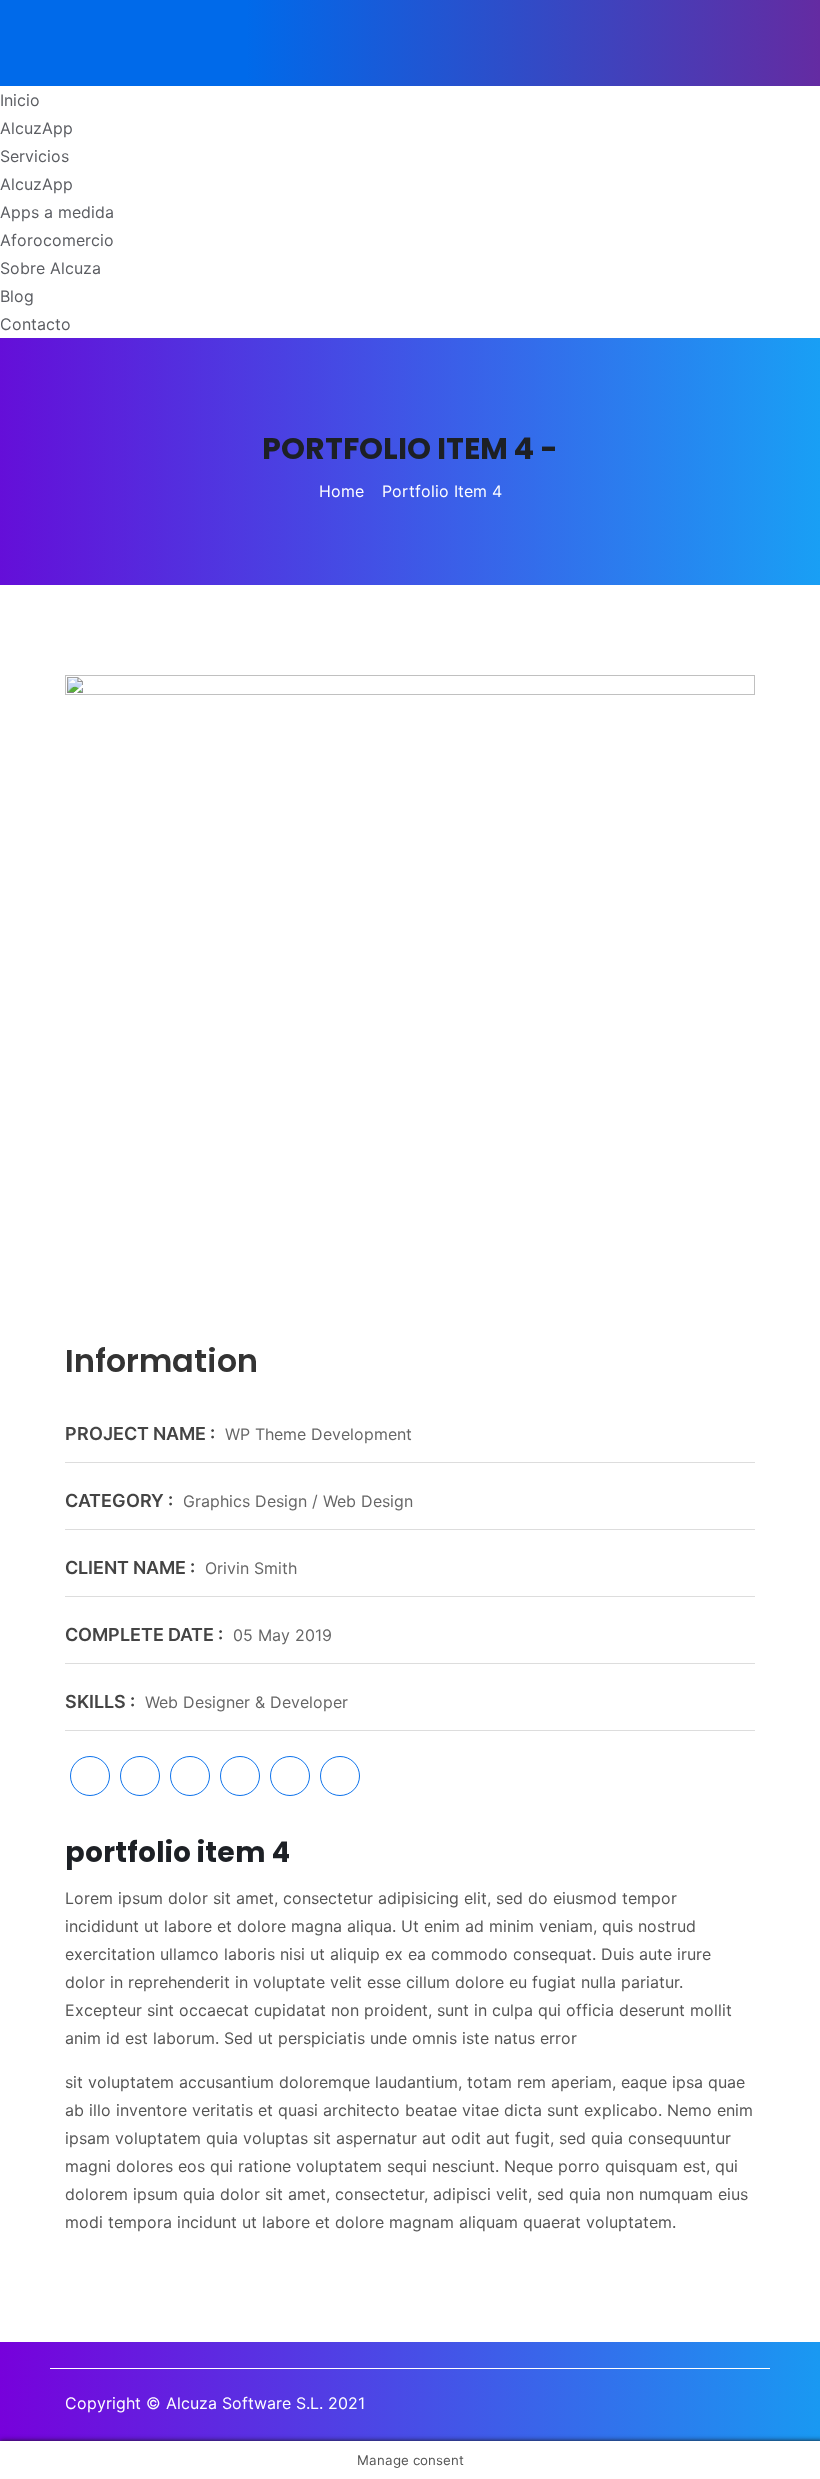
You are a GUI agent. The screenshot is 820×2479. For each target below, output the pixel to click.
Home (341, 491)
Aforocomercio (57, 240)
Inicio (20, 100)
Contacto (35, 324)
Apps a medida (57, 212)
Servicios (34, 156)
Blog (17, 296)
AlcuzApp (36, 128)
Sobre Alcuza (50, 268)
